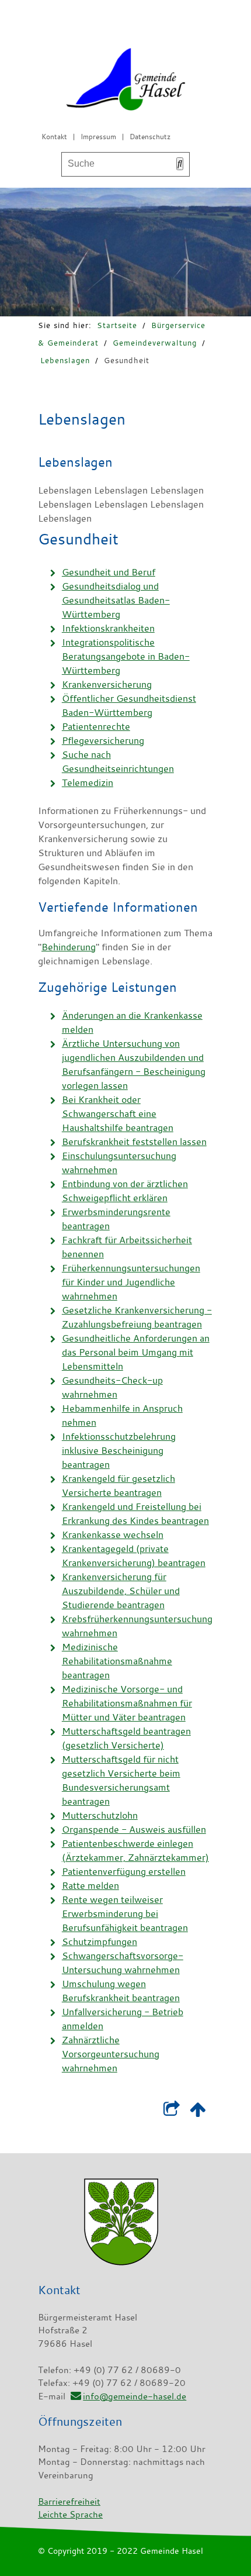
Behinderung (69, 947)
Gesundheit (127, 360)
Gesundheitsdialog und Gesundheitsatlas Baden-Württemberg (116, 600)
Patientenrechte (96, 726)
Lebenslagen (65, 360)
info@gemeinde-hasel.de (135, 2396)
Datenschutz (150, 136)
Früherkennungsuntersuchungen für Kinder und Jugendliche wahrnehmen (131, 1282)
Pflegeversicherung (103, 740)
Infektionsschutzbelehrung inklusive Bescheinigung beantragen (119, 1450)
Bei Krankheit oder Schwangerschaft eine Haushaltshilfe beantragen (118, 1113)
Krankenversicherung (107, 684)
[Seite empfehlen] (171, 2112)
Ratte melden (90, 1885)
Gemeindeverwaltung (155, 343)
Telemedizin (88, 782)
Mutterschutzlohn (100, 1815)
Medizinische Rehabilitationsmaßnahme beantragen (117, 1661)
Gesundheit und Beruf (109, 572)
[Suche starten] (180, 164)
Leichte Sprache (70, 2514)
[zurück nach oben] (198, 2112)
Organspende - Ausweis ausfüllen (134, 1829)
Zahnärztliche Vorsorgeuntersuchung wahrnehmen (111, 2054)
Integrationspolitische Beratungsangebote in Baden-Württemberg (126, 656)
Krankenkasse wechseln (113, 1534)
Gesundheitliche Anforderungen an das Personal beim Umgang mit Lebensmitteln (136, 1352)
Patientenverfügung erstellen (124, 1871)
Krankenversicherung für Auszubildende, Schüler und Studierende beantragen (121, 1591)
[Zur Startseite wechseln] (125, 82)
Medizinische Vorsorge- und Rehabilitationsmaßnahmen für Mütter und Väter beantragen (127, 1703)
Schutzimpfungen (100, 1942)
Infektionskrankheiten (108, 628)
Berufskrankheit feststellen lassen (134, 1142)
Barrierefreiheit (69, 2501)
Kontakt (54, 136)
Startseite (117, 325)
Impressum (98, 136)
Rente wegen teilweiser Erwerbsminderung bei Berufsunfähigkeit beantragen (125, 1913)
